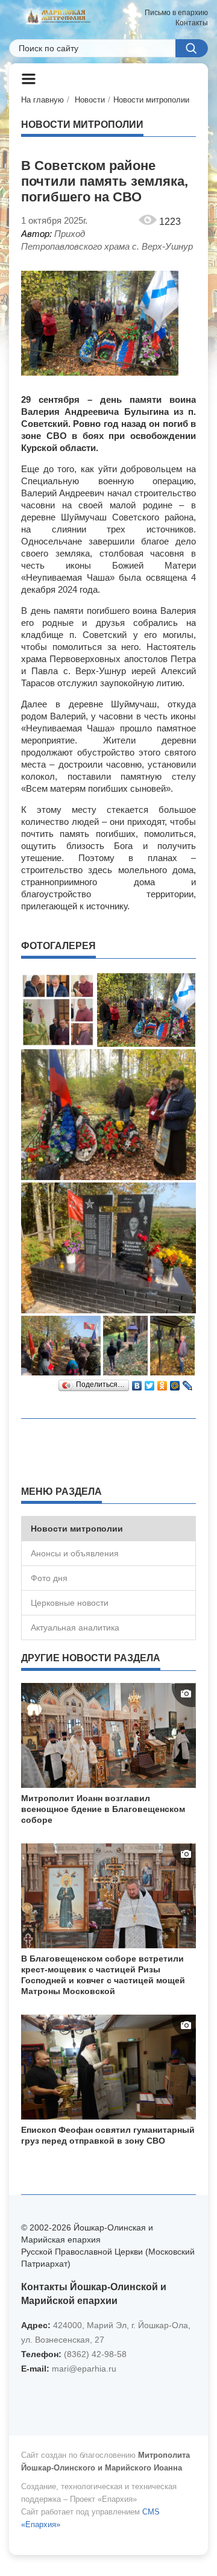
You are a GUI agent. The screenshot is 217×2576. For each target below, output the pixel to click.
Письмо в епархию (176, 13)
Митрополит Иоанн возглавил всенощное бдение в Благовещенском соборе (103, 1809)
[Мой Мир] (175, 1383)
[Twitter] (150, 1383)
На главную (42, 100)
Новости (90, 100)
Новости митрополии (151, 100)
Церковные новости (70, 1603)
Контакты (192, 23)
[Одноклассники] (162, 1383)
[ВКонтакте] (137, 1383)
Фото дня (49, 1578)
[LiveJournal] (188, 1383)
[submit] (192, 48)
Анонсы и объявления (75, 1553)
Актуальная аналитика (75, 1627)
